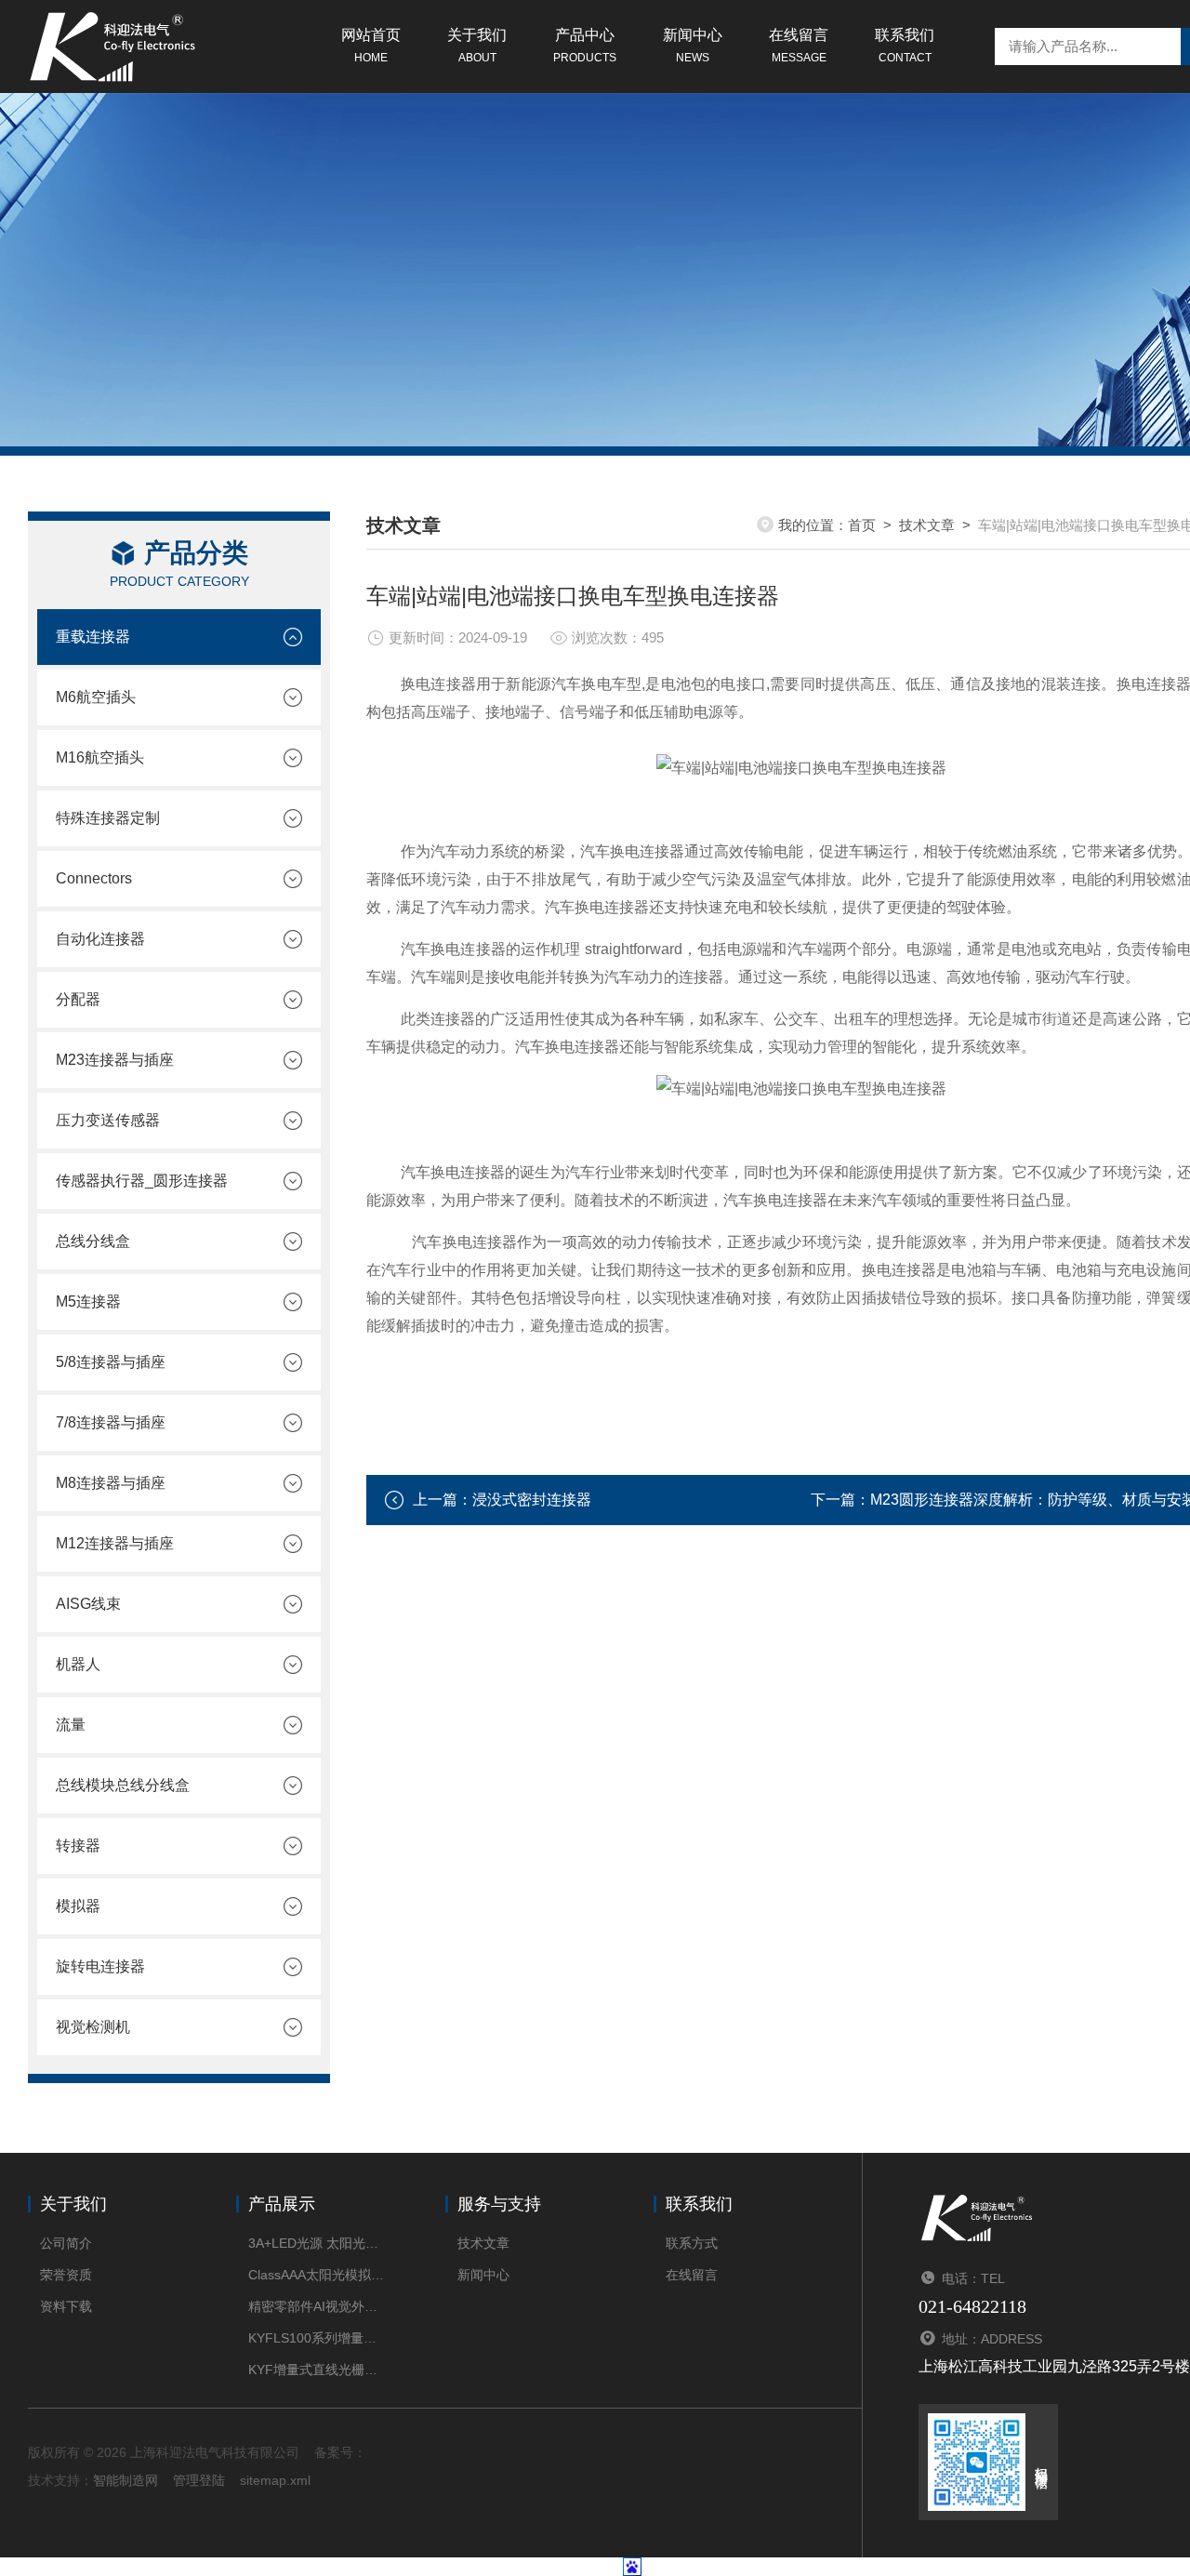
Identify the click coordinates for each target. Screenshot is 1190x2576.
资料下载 (66, 2306)
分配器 (78, 999)
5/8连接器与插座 (111, 1362)
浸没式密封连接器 (532, 1500)
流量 (71, 1725)
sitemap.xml (275, 2480)
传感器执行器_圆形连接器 (142, 1181)
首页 (862, 525)
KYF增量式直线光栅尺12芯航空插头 (318, 2370)
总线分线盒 (93, 1241)
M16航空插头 (100, 757)
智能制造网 (126, 2480)
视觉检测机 (93, 2027)
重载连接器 (93, 637)
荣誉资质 (66, 2275)
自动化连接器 (100, 939)
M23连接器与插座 (115, 1060)
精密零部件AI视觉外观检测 (318, 2306)
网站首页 (371, 46)
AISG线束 (88, 1604)
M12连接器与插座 (115, 1543)
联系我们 (905, 46)
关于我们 (477, 46)
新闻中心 (693, 46)
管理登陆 (199, 2480)
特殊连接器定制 (108, 818)
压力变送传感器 (108, 1120)
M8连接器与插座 (111, 1483)
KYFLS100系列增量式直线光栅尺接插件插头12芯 (318, 2338)
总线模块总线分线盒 (123, 1785)
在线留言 (799, 46)
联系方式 (692, 2243)
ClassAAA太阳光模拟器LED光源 (318, 2275)
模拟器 (78, 1906)
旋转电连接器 (100, 1966)
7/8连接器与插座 (111, 1422)
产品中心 (585, 46)
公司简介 (66, 2243)
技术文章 (927, 525)
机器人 (78, 1664)
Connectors (94, 878)
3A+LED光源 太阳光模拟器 (318, 2243)
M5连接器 (88, 1301)
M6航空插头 (96, 697)
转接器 (78, 1846)
